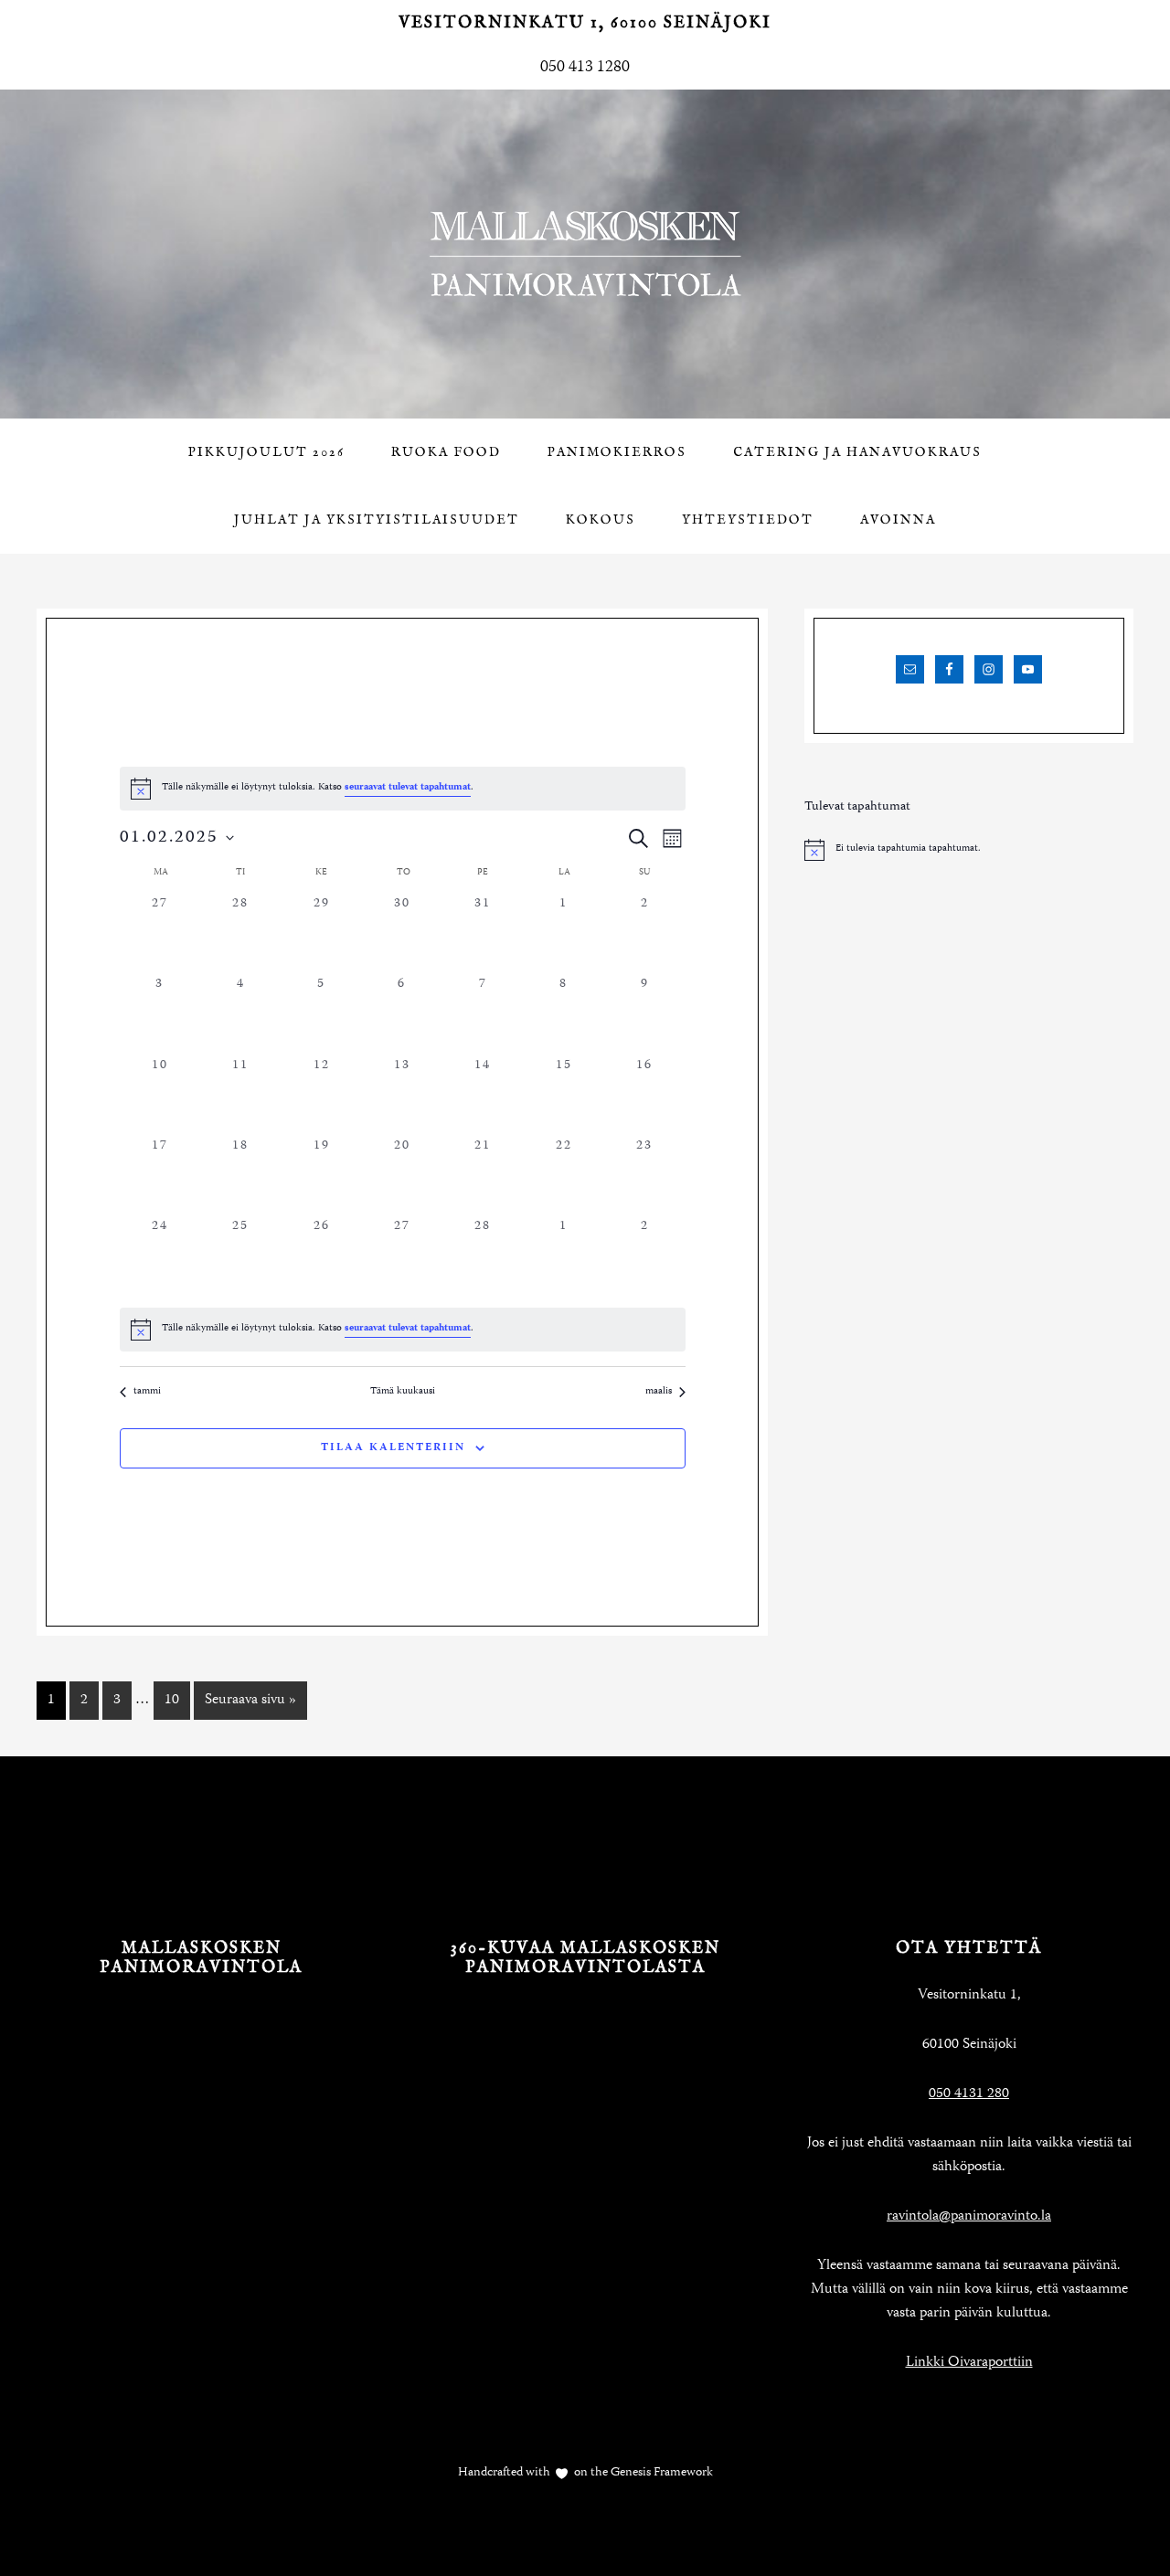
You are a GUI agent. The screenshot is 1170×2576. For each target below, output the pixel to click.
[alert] (403, 1330)
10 (172, 1701)
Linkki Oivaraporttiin (969, 2363)
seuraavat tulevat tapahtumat (408, 788)
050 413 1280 (585, 68)
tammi (147, 1392)
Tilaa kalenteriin (393, 1448)
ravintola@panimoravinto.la (969, 2217)
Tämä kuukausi (403, 1392)
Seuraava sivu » (250, 1701)
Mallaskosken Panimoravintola (585, 254)
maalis (659, 1392)
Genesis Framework (660, 2473)
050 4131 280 (969, 2094)
